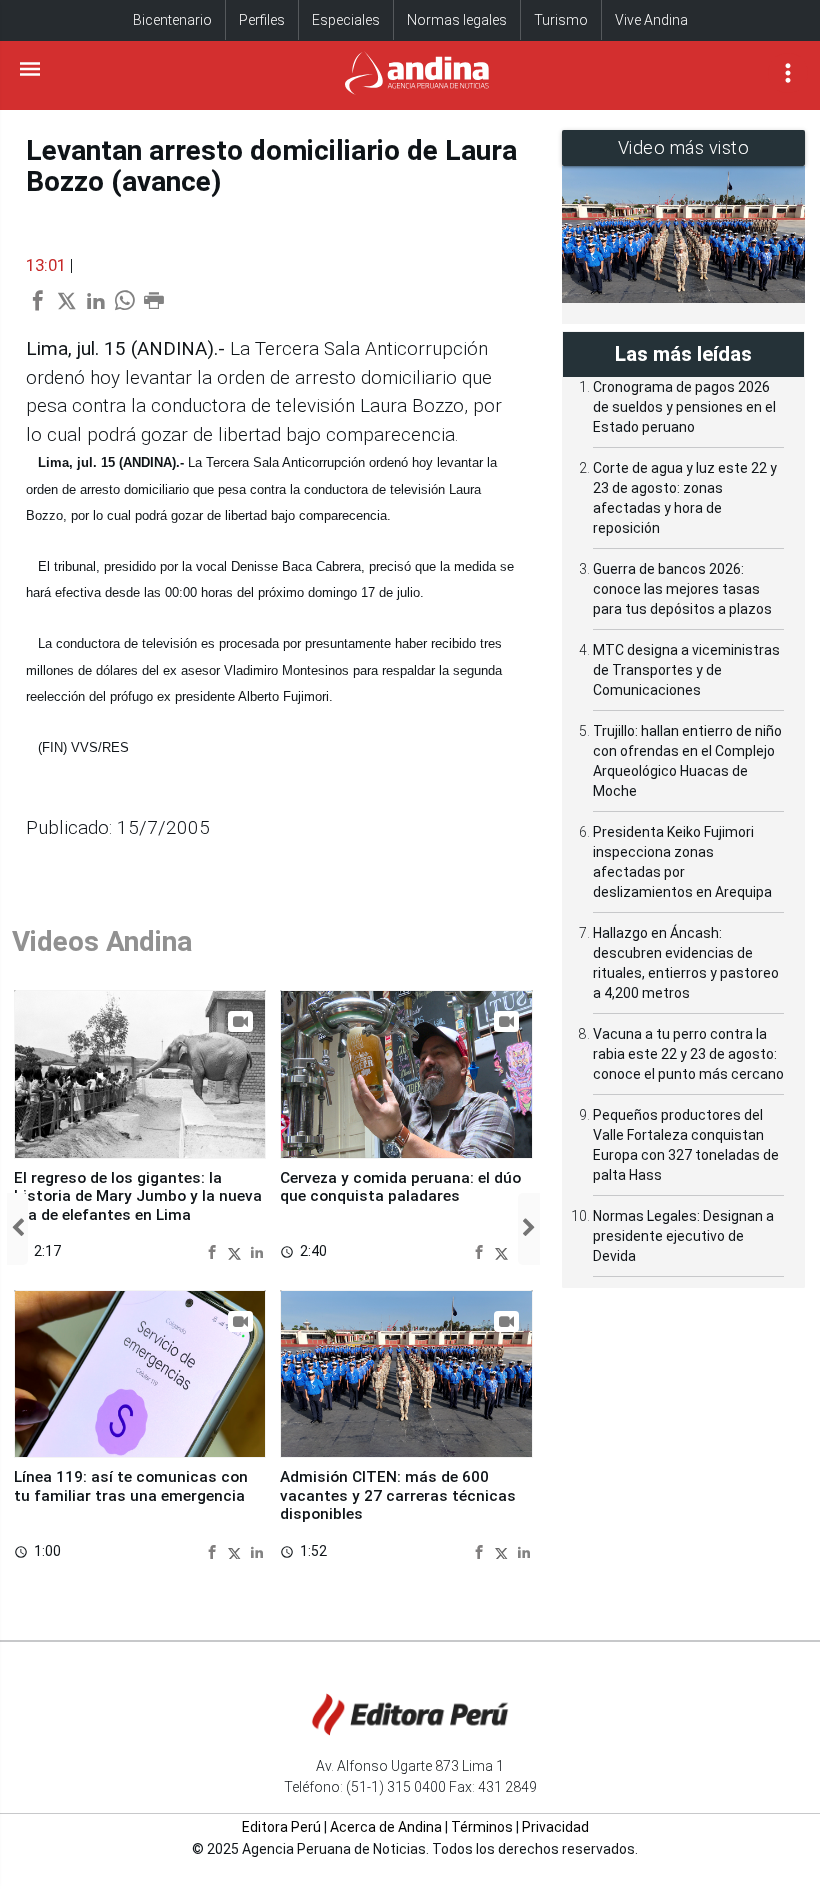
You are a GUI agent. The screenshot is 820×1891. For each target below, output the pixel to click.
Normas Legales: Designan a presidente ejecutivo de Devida (683, 1236)
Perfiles (262, 20)
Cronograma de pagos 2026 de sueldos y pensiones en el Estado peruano (684, 407)
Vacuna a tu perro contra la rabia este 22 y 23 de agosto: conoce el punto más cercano (688, 1054)
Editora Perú (281, 1827)
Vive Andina (651, 20)
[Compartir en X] (237, 1251)
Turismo (561, 20)
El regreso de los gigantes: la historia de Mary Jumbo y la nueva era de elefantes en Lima (138, 1196)
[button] (17, 1229)
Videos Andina (102, 941)
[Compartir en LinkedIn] (257, 1251)
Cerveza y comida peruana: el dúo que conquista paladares (400, 1187)
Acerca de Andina (386, 1827)
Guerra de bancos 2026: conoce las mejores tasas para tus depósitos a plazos (682, 589)
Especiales (346, 20)
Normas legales (457, 20)
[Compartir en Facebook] (214, 1251)
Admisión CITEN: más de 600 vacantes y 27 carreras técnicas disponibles (398, 1495)
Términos (482, 1827)
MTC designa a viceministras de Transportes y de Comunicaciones (686, 670)
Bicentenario (172, 20)
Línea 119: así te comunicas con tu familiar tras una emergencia (131, 1486)
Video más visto (684, 147)
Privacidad (555, 1827)
